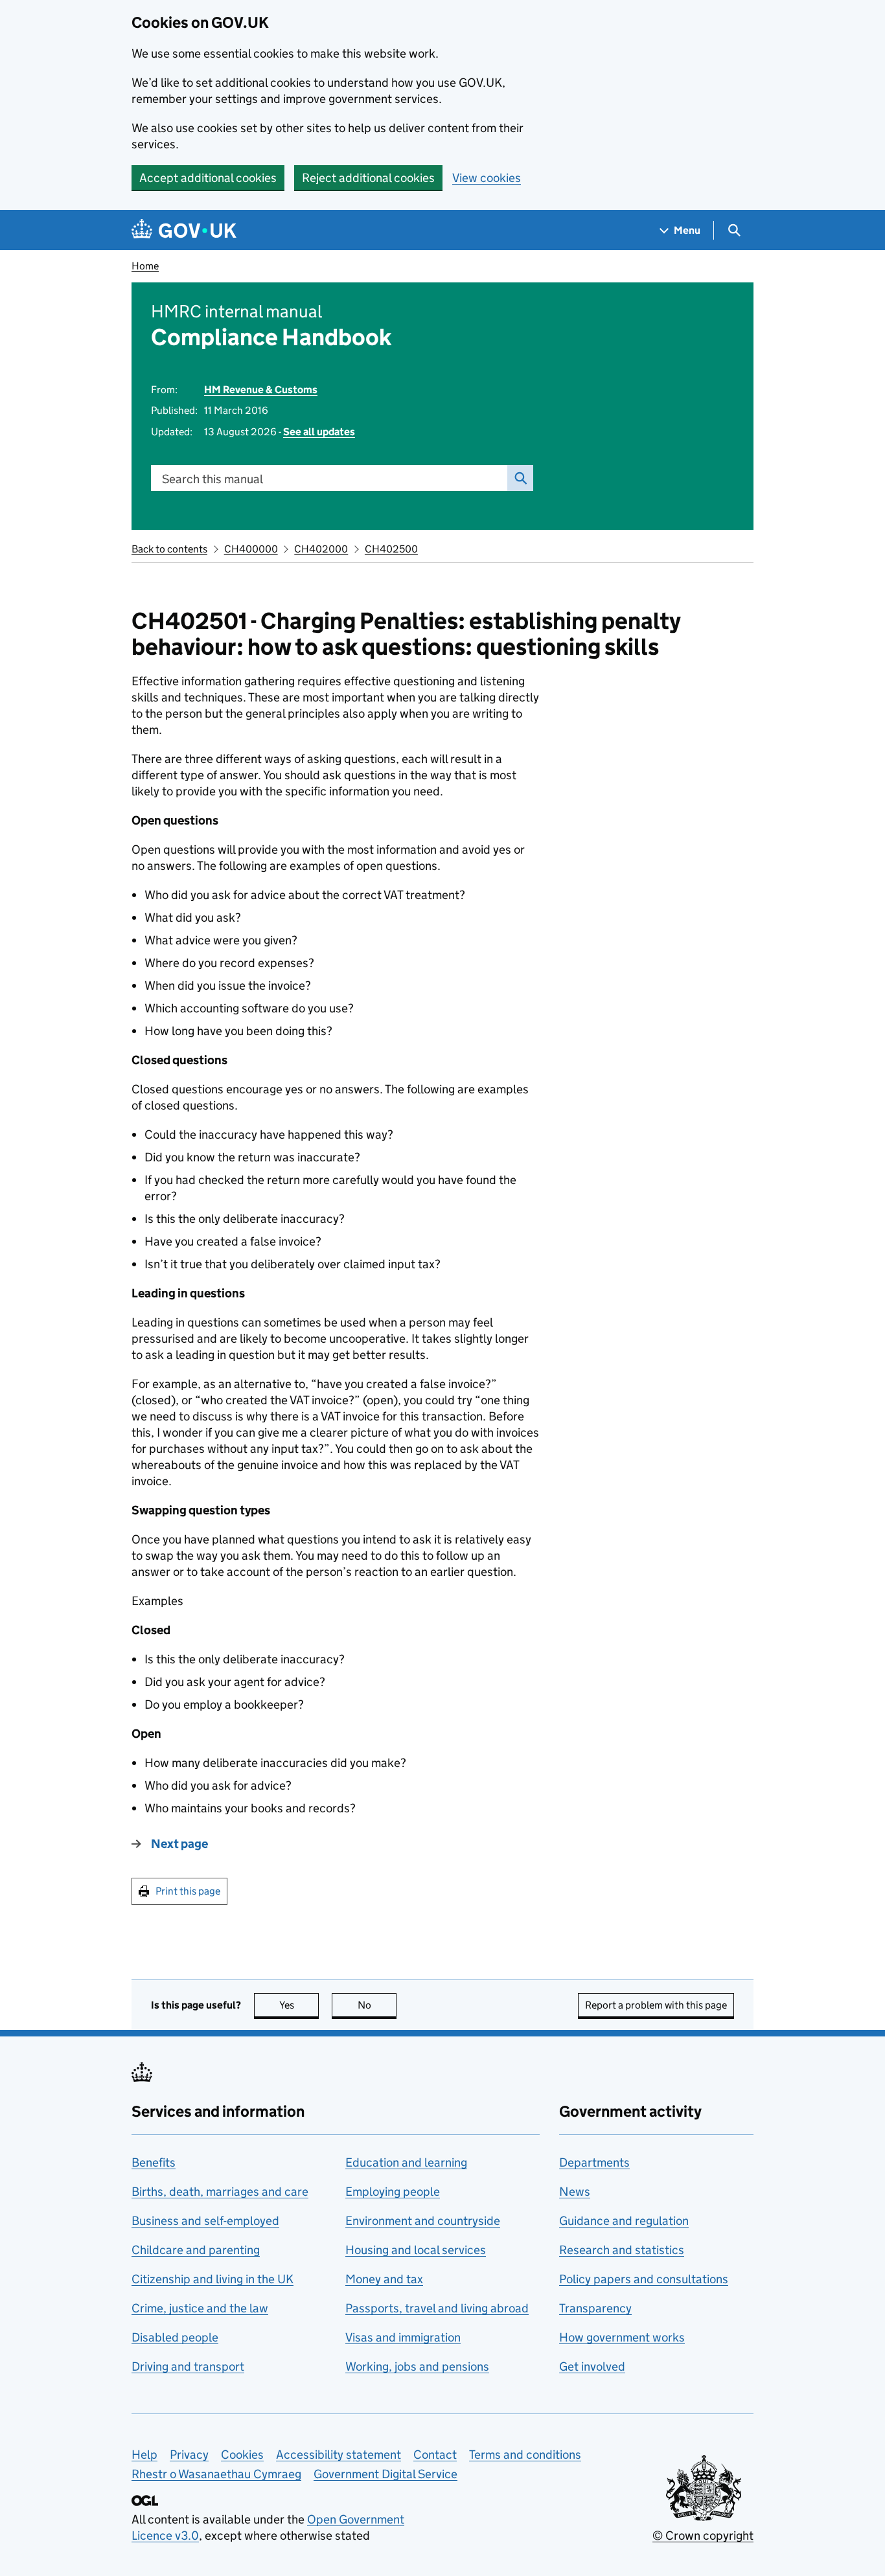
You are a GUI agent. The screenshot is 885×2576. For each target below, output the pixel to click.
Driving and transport (188, 2366)
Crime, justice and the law (200, 2308)
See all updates (319, 432)
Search (520, 478)
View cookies (487, 178)
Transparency (595, 2308)
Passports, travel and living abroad (437, 2308)
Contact (435, 2455)
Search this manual (213, 479)
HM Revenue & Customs (261, 390)
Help (144, 2455)
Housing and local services (416, 2250)
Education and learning (406, 2162)
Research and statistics (622, 2250)
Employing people (393, 2192)
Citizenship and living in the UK (213, 2279)
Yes (299, 2005)
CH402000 (321, 549)
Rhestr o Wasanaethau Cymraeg (216, 2474)
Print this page (188, 1891)
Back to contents (169, 549)
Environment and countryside (423, 2221)
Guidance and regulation (624, 2221)
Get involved (592, 2366)
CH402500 (391, 549)
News (575, 2192)
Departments (594, 2162)
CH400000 (251, 549)
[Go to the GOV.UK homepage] (184, 230)
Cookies (242, 2455)
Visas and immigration (403, 2337)
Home (145, 266)
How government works (622, 2337)
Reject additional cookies (368, 178)
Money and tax (384, 2279)
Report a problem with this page (656, 2005)
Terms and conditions (525, 2455)
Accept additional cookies (208, 178)
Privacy (189, 2455)
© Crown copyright (703, 2536)
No (377, 2005)
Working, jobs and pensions (417, 2366)
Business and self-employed (205, 2221)
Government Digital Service (385, 2474)
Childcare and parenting (196, 2250)
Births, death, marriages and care (220, 2192)
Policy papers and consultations (644, 2279)
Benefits (154, 2162)
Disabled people (175, 2337)
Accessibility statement (339, 2455)
